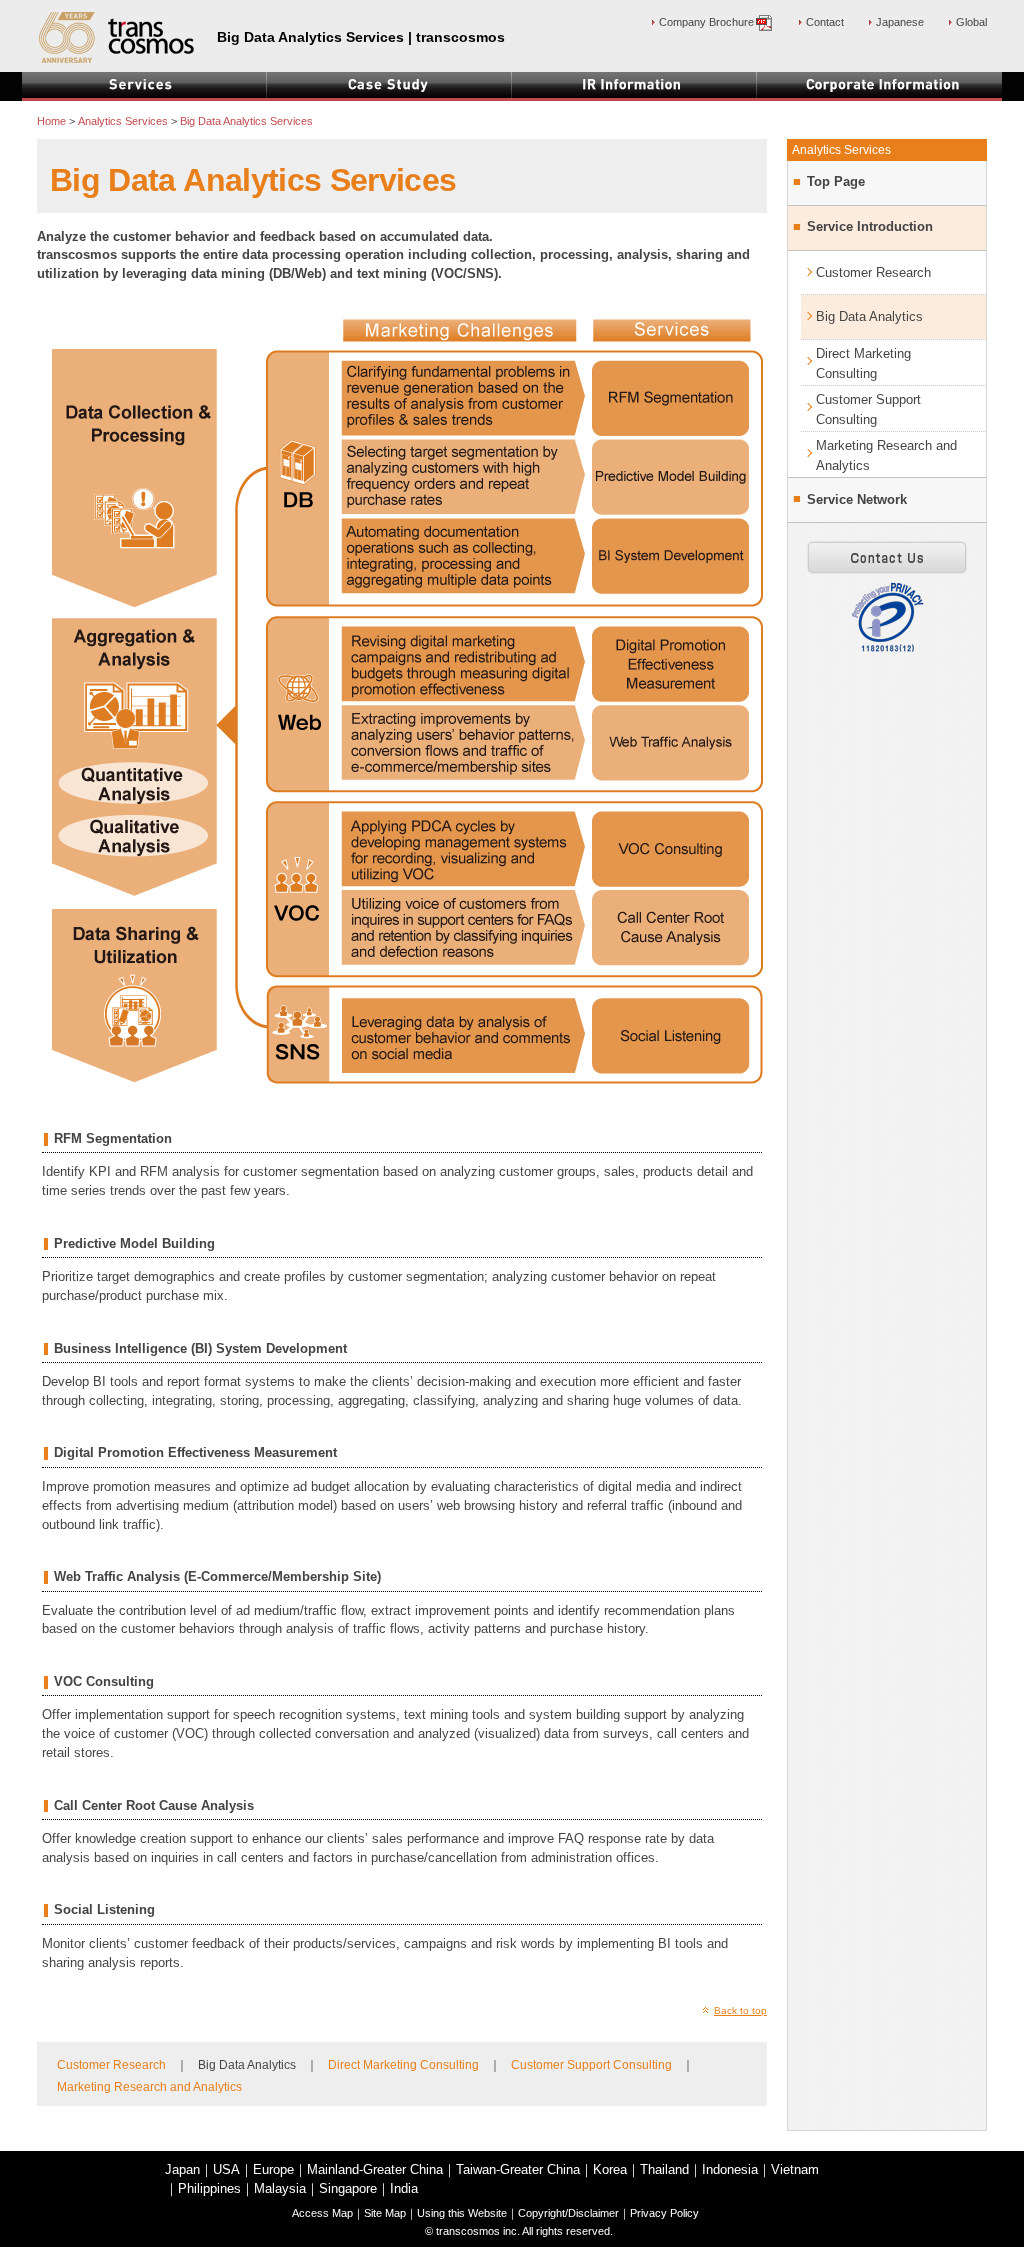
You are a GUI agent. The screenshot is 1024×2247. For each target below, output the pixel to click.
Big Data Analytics (869, 316)
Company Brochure (706, 22)
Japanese (900, 22)
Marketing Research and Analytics (149, 2087)
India (404, 2189)
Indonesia (730, 2170)
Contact (825, 22)
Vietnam (795, 2170)
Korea (610, 2170)
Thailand (664, 2170)
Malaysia (280, 2189)
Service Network (857, 500)
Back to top (740, 2010)
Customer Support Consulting (591, 2065)
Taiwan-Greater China (518, 2170)
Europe (273, 2170)
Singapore (348, 2189)
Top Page (836, 182)
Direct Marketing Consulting (403, 2065)
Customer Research (111, 2065)
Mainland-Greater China (375, 2170)
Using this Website (462, 2213)
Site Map (385, 2213)
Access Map (322, 2213)
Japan (182, 2170)
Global (971, 22)
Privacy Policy (664, 2213)
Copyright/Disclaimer (568, 2213)
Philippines (209, 2189)
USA (226, 2170)
